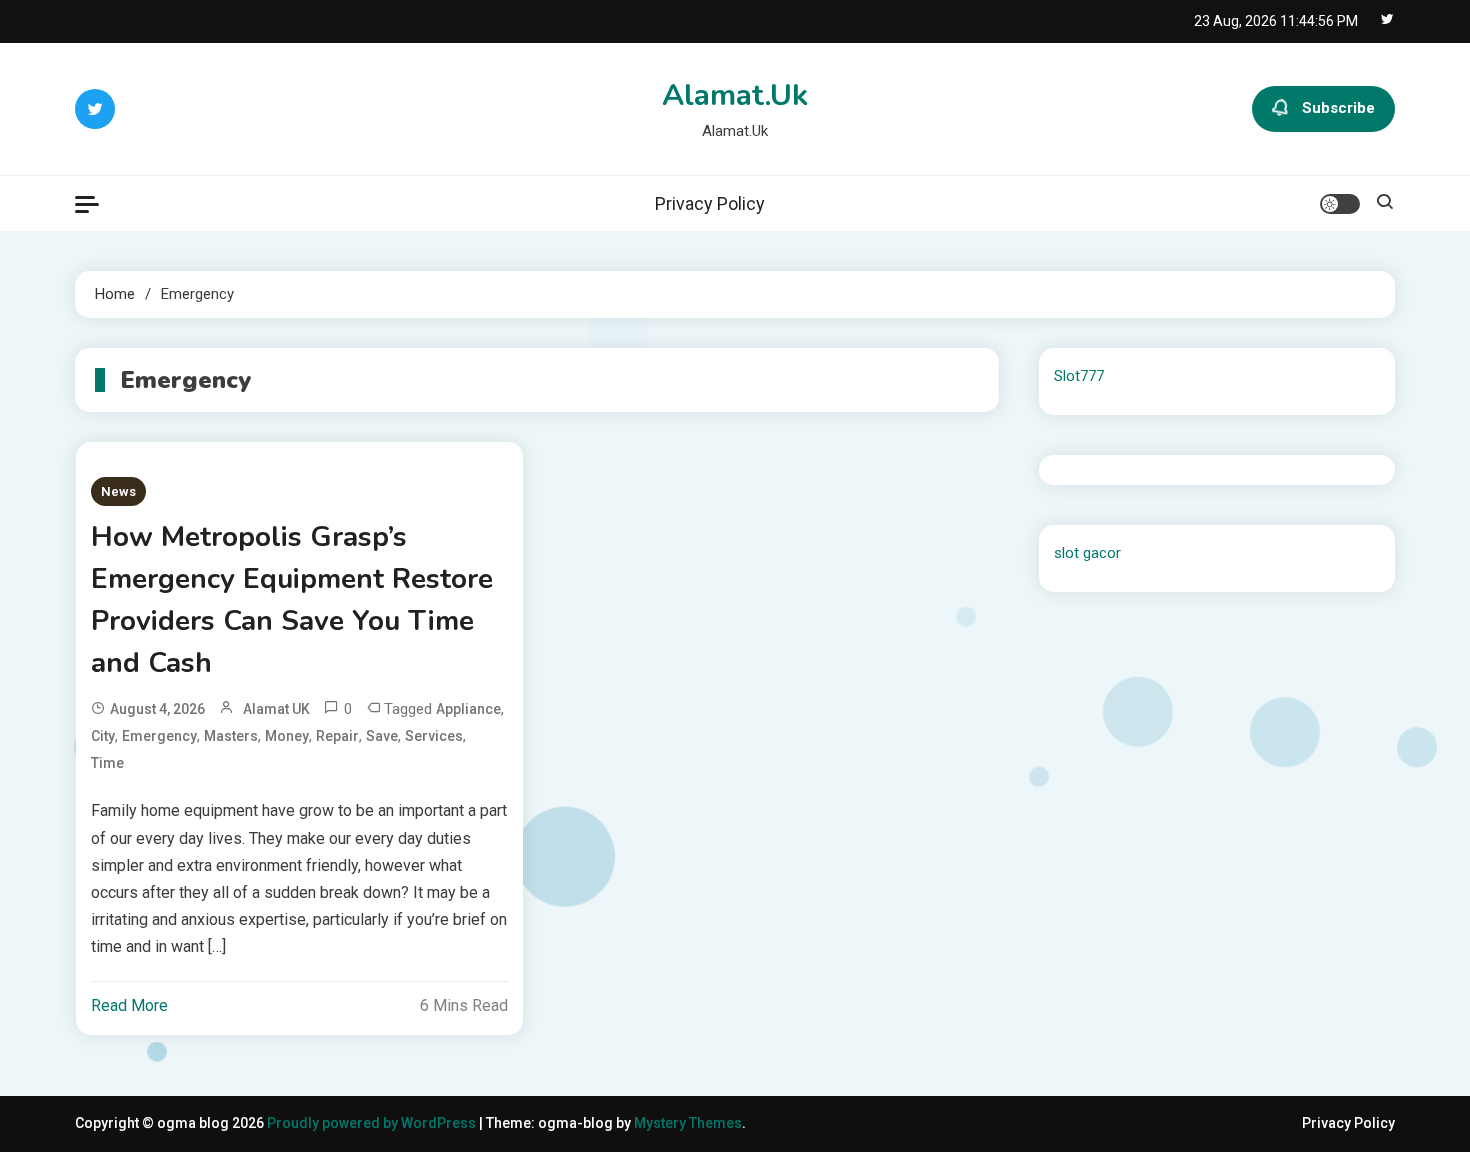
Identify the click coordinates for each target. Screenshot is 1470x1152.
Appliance (468, 709)
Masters (231, 736)
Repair (337, 736)
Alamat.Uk (735, 95)
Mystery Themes (688, 1123)
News (118, 491)
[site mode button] (1340, 204)
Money (287, 736)
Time (107, 763)
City (103, 736)
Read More (129, 1005)
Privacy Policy (710, 203)
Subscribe (1338, 108)
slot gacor (1087, 553)
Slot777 (1079, 376)
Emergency (159, 736)
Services (434, 736)
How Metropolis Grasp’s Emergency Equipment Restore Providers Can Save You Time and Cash (292, 600)
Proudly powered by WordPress (373, 1123)
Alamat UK (276, 709)
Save (382, 736)
